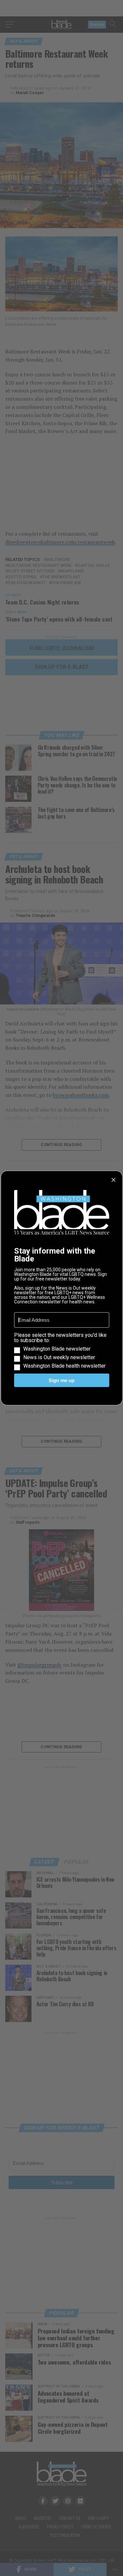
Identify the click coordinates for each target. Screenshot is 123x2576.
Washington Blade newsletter (57, 1349)
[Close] (113, 1180)
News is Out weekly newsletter (59, 1357)
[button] (62, 1351)
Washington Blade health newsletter (64, 1366)
